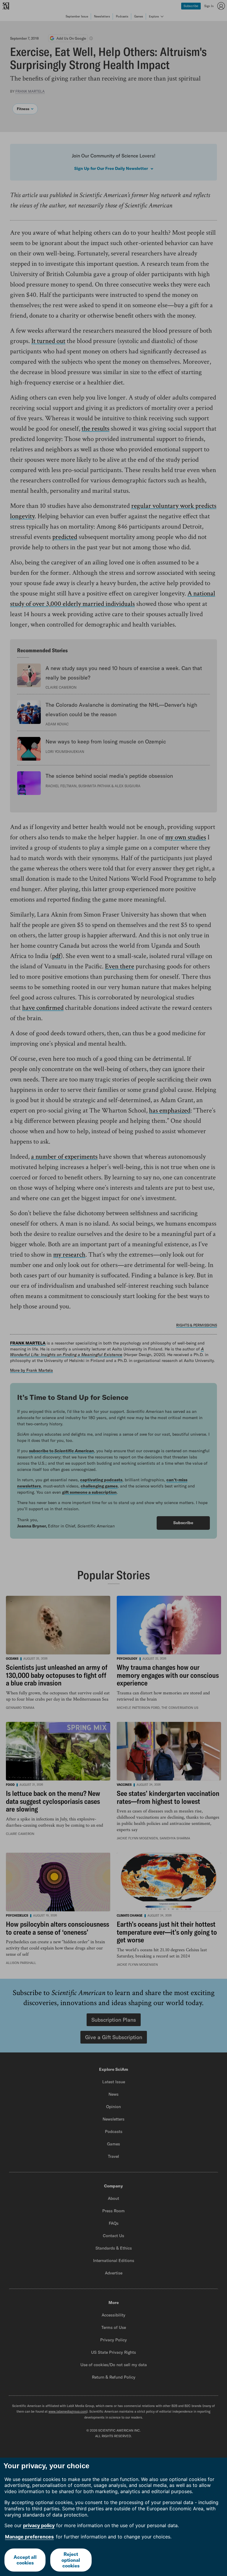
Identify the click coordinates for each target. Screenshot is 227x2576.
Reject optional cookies (71, 2560)
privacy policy (39, 2525)
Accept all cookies (25, 2560)
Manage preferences (29, 2537)
